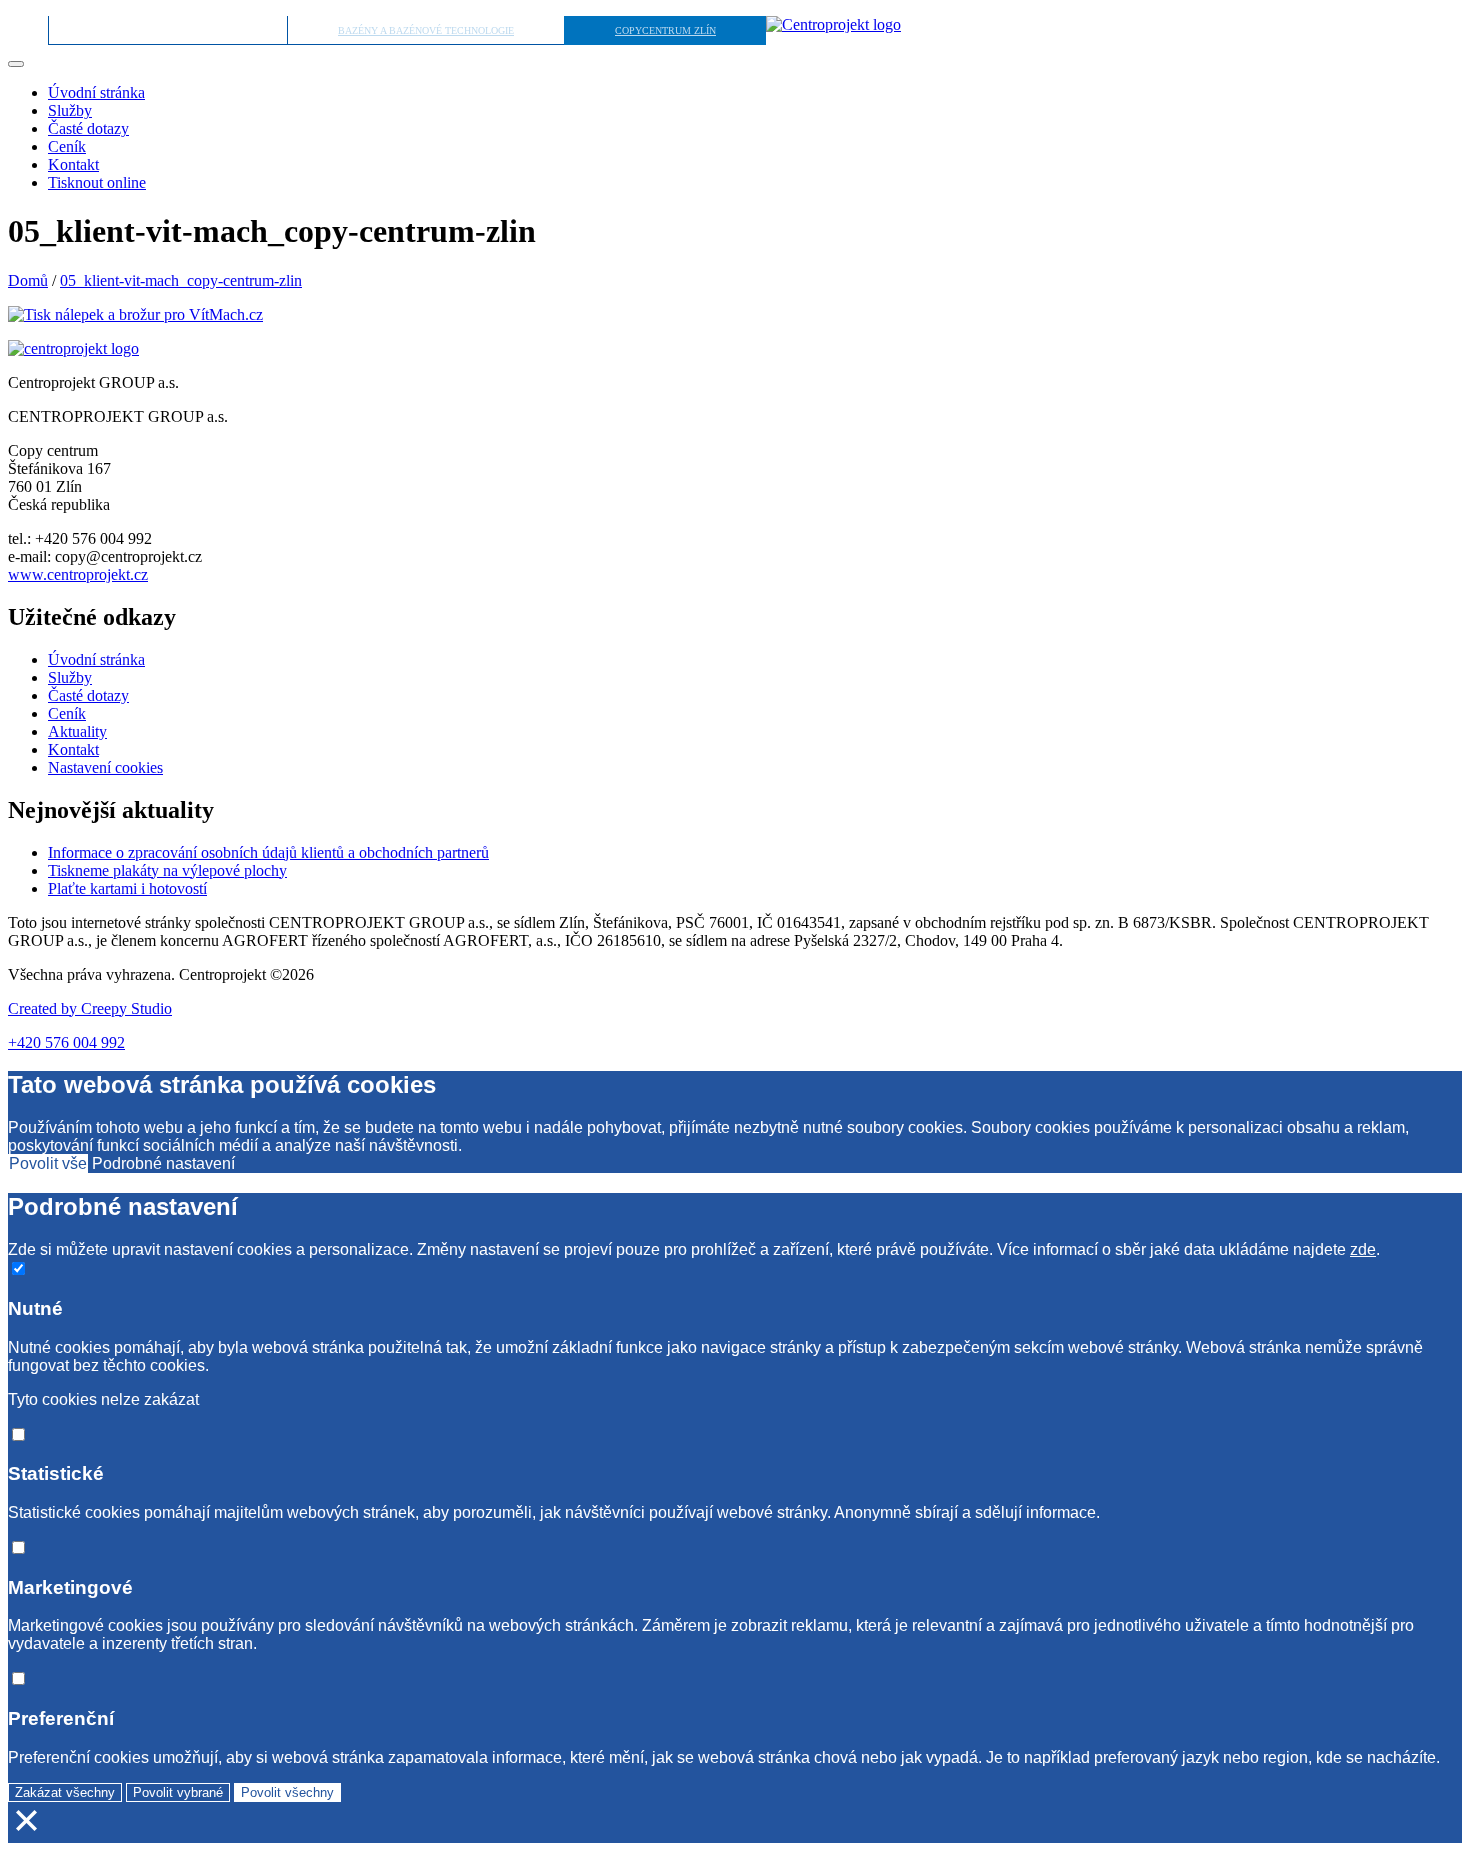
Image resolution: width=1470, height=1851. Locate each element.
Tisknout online (97, 182)
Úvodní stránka (96, 92)
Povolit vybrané (178, 1792)
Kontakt (73, 164)
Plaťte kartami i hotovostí (127, 888)
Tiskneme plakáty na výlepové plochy (167, 870)
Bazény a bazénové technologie (426, 30)
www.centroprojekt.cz (78, 574)
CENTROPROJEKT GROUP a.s (168, 30)
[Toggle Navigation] (16, 64)
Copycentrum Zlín (665, 30)
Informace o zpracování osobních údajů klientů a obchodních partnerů (268, 852)
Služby (70, 110)
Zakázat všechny (65, 1792)
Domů (28, 280)
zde (1363, 1249)
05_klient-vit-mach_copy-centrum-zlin (181, 280)
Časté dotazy (88, 128)
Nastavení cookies (105, 767)
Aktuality (77, 731)
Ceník (67, 146)
